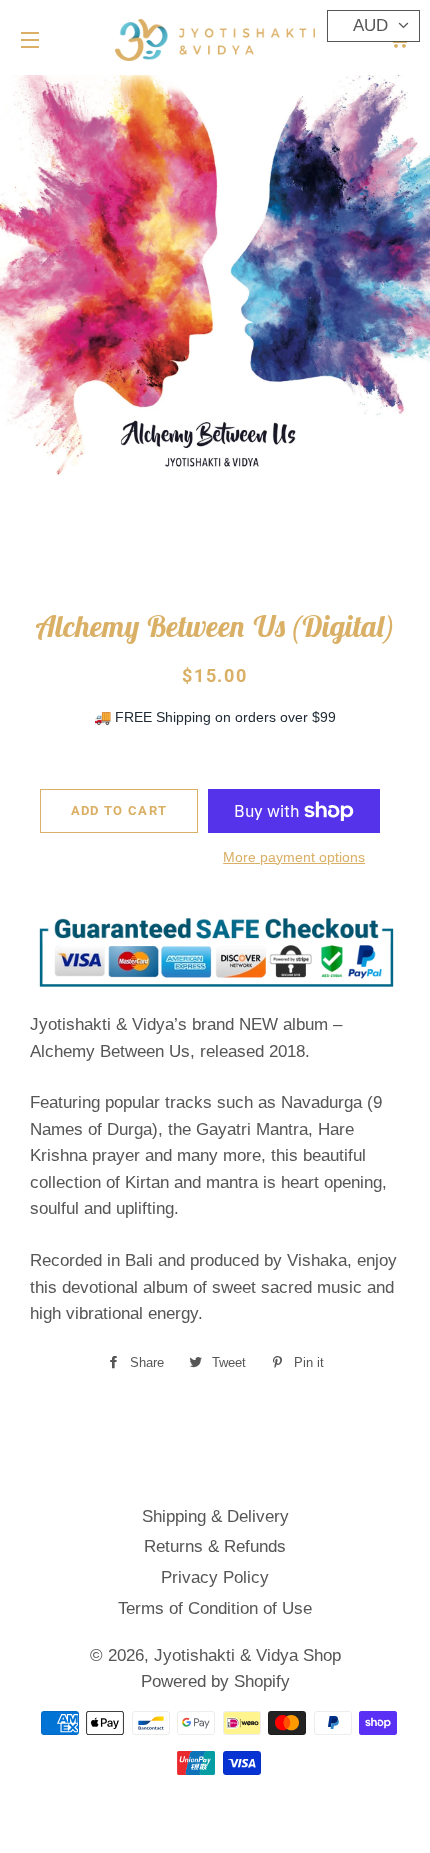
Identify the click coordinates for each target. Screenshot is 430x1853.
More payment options (294, 857)
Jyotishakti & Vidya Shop (247, 1655)
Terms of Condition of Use (215, 1608)
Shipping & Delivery (215, 1516)
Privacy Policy (215, 1577)
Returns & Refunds (215, 1546)
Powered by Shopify (215, 1681)
